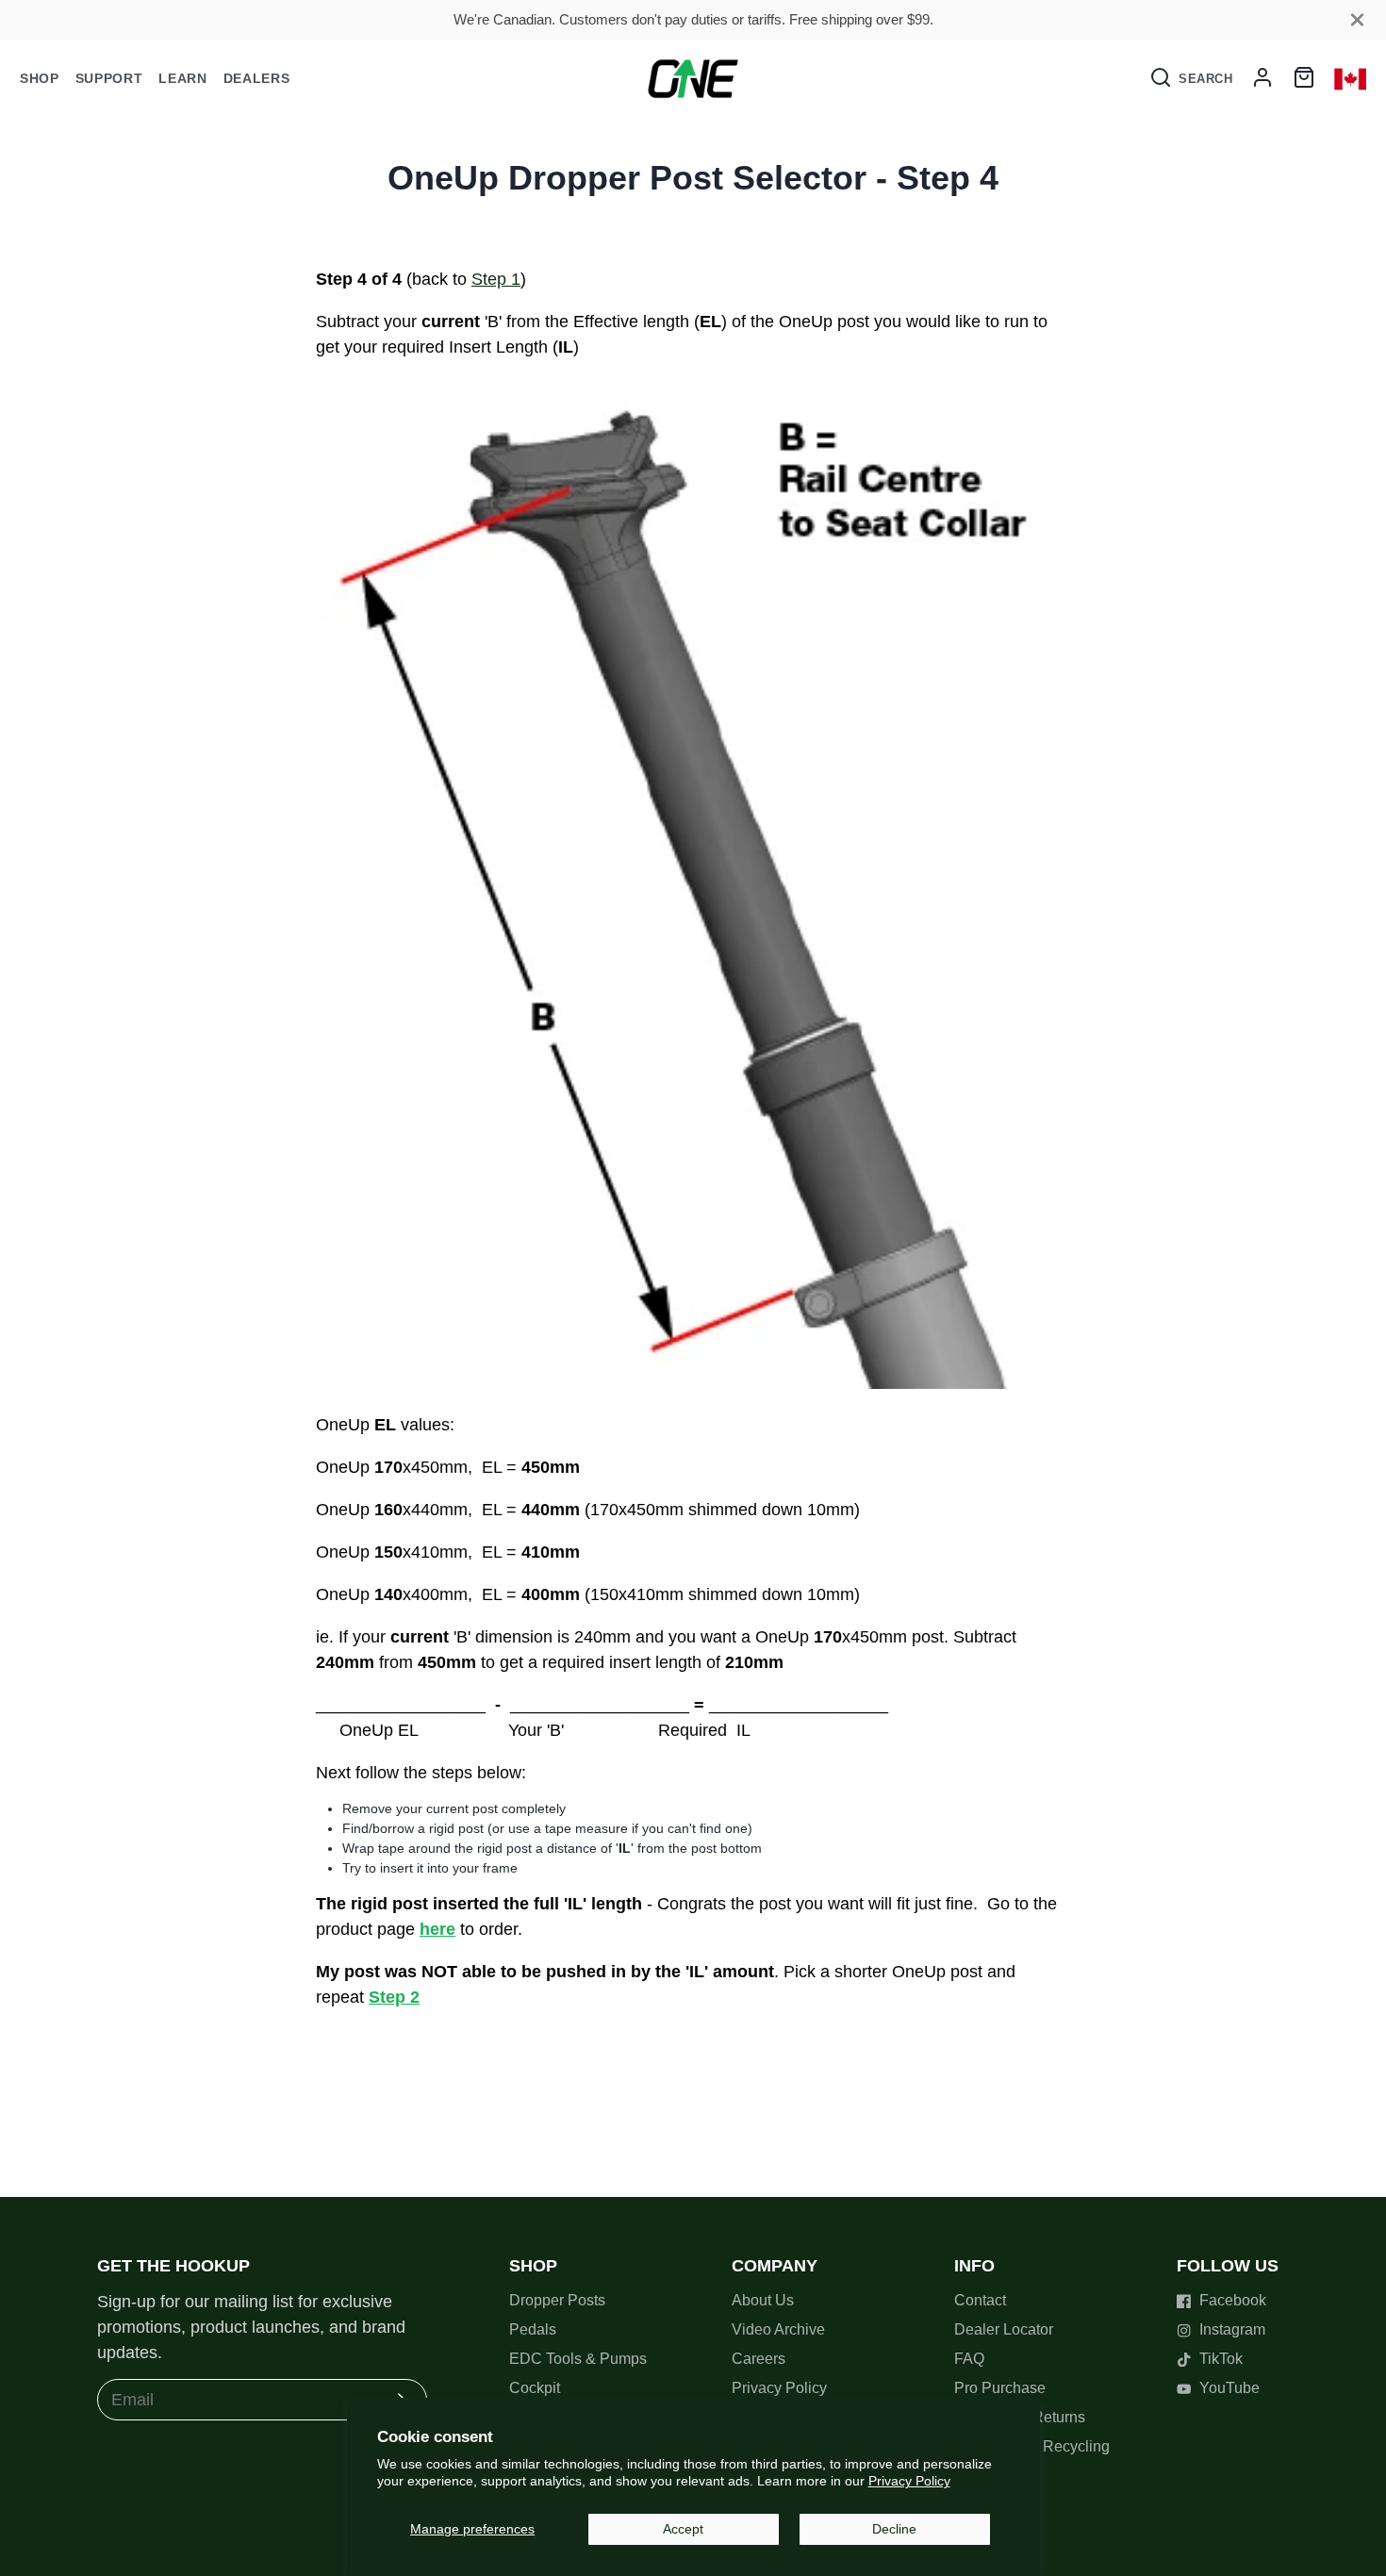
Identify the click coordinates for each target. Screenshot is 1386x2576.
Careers (759, 2359)
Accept (683, 2529)
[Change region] (1350, 79)
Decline (894, 2529)
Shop (40, 78)
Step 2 (394, 1997)
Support (109, 78)
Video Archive (778, 2329)
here (437, 1929)
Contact (980, 2300)
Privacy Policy (909, 2481)
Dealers (257, 78)
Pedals (533, 2329)
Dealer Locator (1004, 2329)
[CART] (1304, 78)
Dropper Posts (557, 2300)
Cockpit (535, 2388)
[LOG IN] (1262, 78)
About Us (763, 2300)
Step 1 (496, 279)
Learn (183, 78)
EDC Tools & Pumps (578, 2359)
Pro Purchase (1000, 2388)
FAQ (969, 2359)
